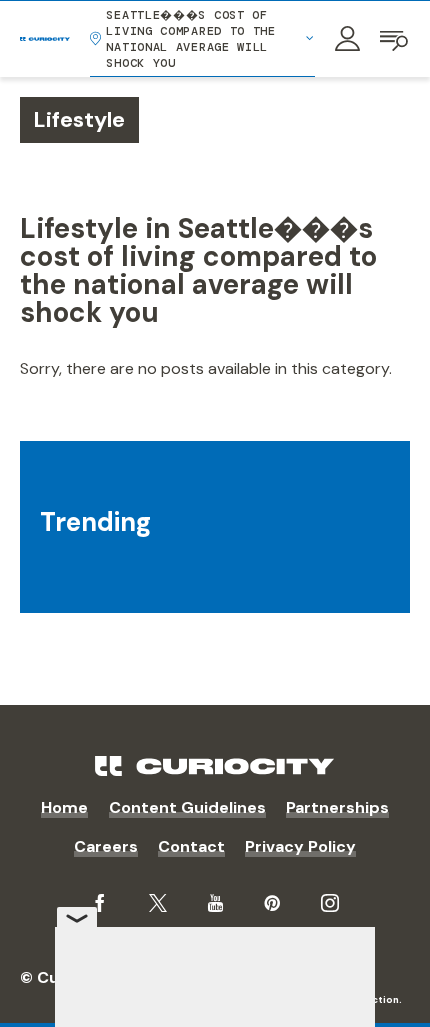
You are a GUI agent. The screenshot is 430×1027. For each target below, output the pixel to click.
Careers (106, 846)
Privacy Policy (300, 846)
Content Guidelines (187, 807)
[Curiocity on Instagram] (330, 903)
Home (64, 807)
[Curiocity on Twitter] (158, 903)
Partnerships (337, 807)
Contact (191, 846)
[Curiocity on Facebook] (100, 903)
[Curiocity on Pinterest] (272, 903)
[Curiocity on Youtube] (215, 903)
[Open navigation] (395, 39)
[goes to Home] (45, 39)
